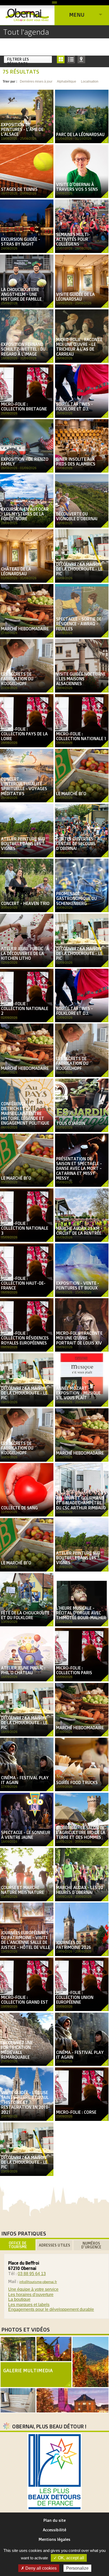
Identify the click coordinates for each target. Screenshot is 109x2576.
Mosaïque (61, 59)
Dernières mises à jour (36, 82)
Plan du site (54, 2520)
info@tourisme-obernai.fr (38, 2282)
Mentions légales (54, 2539)
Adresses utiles (54, 2245)
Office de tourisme (18, 2245)
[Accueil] (27, 15)
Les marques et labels (29, 2305)
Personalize (77, 2568)
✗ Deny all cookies (39, 2568)
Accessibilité (54, 2530)
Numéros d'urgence (91, 2245)
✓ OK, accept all (69, 2558)
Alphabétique (67, 82)
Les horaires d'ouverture (31, 2295)
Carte (81, 59)
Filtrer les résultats (18, 60)
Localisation (90, 82)
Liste (71, 59)
